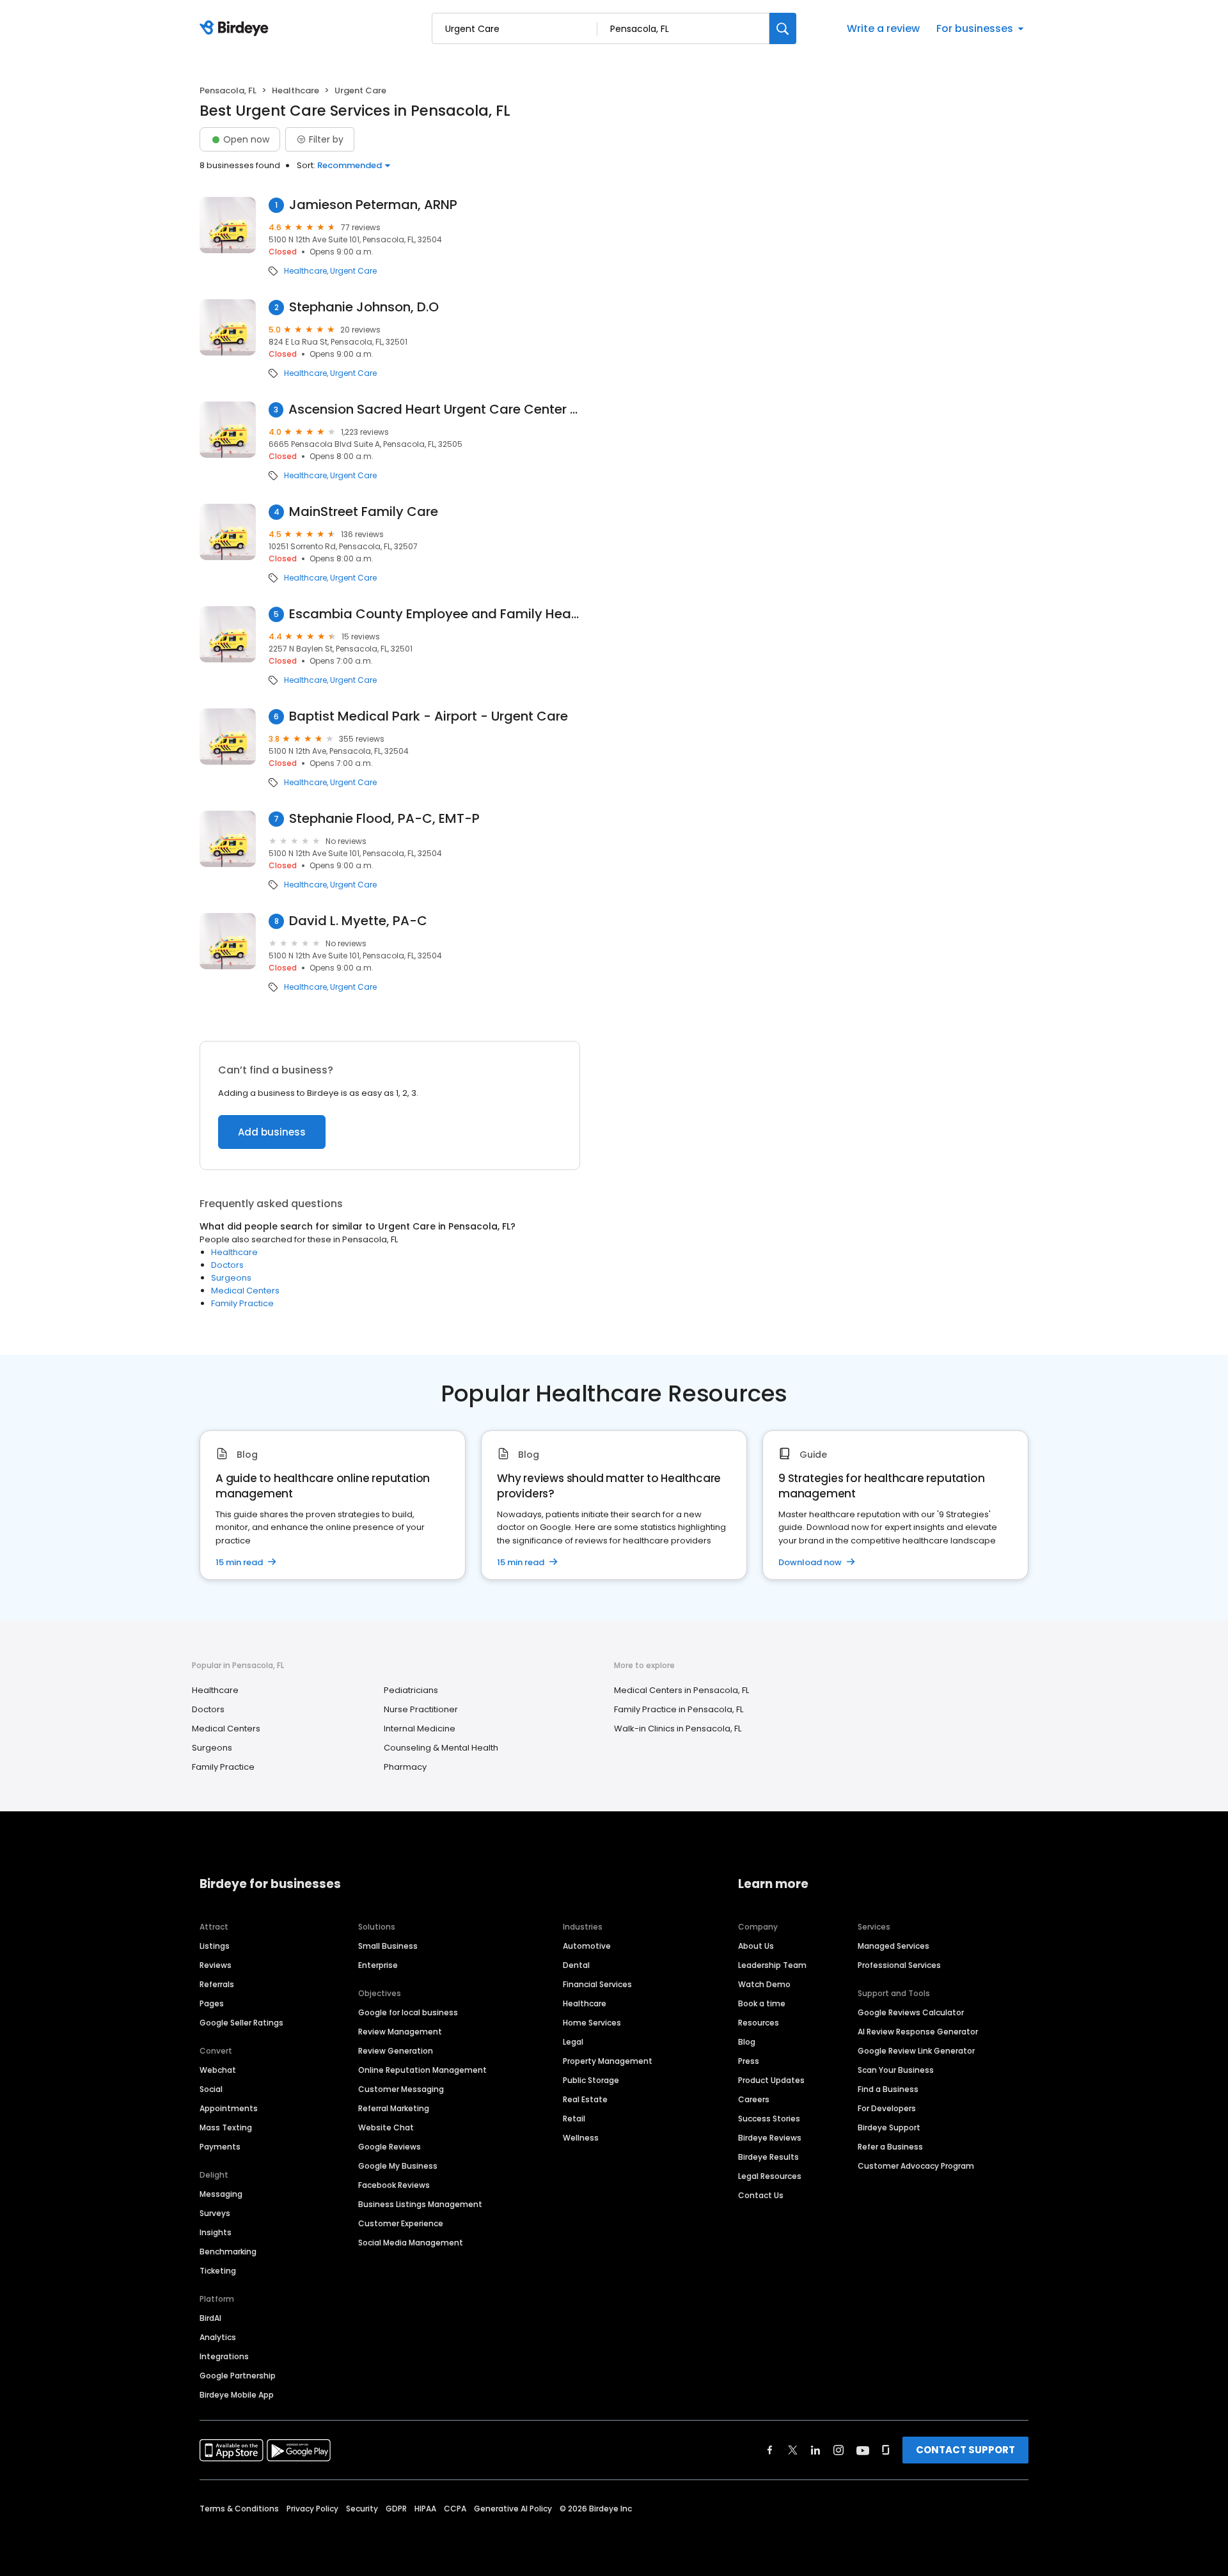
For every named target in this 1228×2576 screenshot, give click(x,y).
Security (362, 2509)
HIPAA (425, 2509)
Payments (220, 2147)
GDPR (396, 2509)
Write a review (883, 28)
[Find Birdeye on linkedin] (815, 2450)
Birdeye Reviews (770, 2138)
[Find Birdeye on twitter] (793, 2450)
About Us (756, 1946)
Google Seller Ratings (241, 2023)
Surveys (215, 2213)
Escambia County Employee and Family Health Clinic (435, 614)
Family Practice (242, 1303)
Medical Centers (245, 1291)
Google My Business (398, 2166)
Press (749, 2061)
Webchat (218, 2070)
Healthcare (295, 90)
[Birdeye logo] (236, 29)
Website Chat (386, 2127)
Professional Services (899, 1965)
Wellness (581, 2138)
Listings (215, 1946)
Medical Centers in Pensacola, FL (681, 1690)
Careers (754, 2099)
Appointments (229, 2108)
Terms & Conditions (239, 2509)
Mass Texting (226, 2127)
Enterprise (378, 1965)
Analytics (218, 2337)
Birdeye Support (889, 2127)
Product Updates (771, 2080)
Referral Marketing (394, 2108)
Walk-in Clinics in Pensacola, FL (678, 1729)
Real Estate (585, 2099)
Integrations (224, 2356)
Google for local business (408, 2012)
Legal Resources (770, 2176)
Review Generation (396, 2051)
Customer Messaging (401, 2089)
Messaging (221, 2194)
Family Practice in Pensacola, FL (679, 1709)
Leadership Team (772, 1965)
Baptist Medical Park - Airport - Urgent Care (429, 716)
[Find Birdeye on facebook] (770, 2450)
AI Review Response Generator (918, 2032)
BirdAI (210, 2318)
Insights (216, 2232)
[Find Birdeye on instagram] (838, 2450)
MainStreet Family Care (364, 512)
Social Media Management (411, 2243)
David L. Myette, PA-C (358, 921)
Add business (272, 1132)
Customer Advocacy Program (916, 2166)
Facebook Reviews (394, 2185)
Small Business (388, 1946)
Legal (573, 2042)
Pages (212, 2003)
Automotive (587, 1946)
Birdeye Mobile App (237, 2395)
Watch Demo (764, 1984)
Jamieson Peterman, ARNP (373, 205)
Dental (576, 1965)
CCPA (455, 2509)
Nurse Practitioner (421, 1709)
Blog (747, 2042)
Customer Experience (401, 2223)
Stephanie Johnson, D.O (364, 307)
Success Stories (769, 2119)
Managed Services (893, 1946)
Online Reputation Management (422, 2070)
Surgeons (231, 1278)
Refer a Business (890, 2147)
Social (211, 2089)
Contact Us (761, 2195)
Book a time (762, 2003)
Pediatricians (411, 1690)
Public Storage (591, 2080)
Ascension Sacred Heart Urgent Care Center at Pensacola (434, 410)
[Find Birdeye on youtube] (863, 2450)
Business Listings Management (420, 2204)
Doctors (227, 1265)
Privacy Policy (312, 2509)
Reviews (216, 1965)
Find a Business (888, 2089)
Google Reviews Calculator (911, 2012)
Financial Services (597, 1984)
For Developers (887, 2108)
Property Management (608, 2061)
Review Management (400, 2032)
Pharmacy (405, 1767)
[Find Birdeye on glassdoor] (886, 2450)
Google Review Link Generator (916, 2051)
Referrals (217, 1984)
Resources (759, 2023)
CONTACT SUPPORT (965, 2450)
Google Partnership (238, 2376)
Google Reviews (390, 2147)
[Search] (783, 28)
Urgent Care (353, 271)
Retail (574, 2119)
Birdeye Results (768, 2157)
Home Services (592, 2023)
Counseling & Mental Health (441, 1748)
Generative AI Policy (513, 2509)
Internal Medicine (420, 1729)
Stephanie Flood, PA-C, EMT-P (384, 819)
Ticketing (218, 2271)
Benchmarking (228, 2252)
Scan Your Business (896, 2070)
